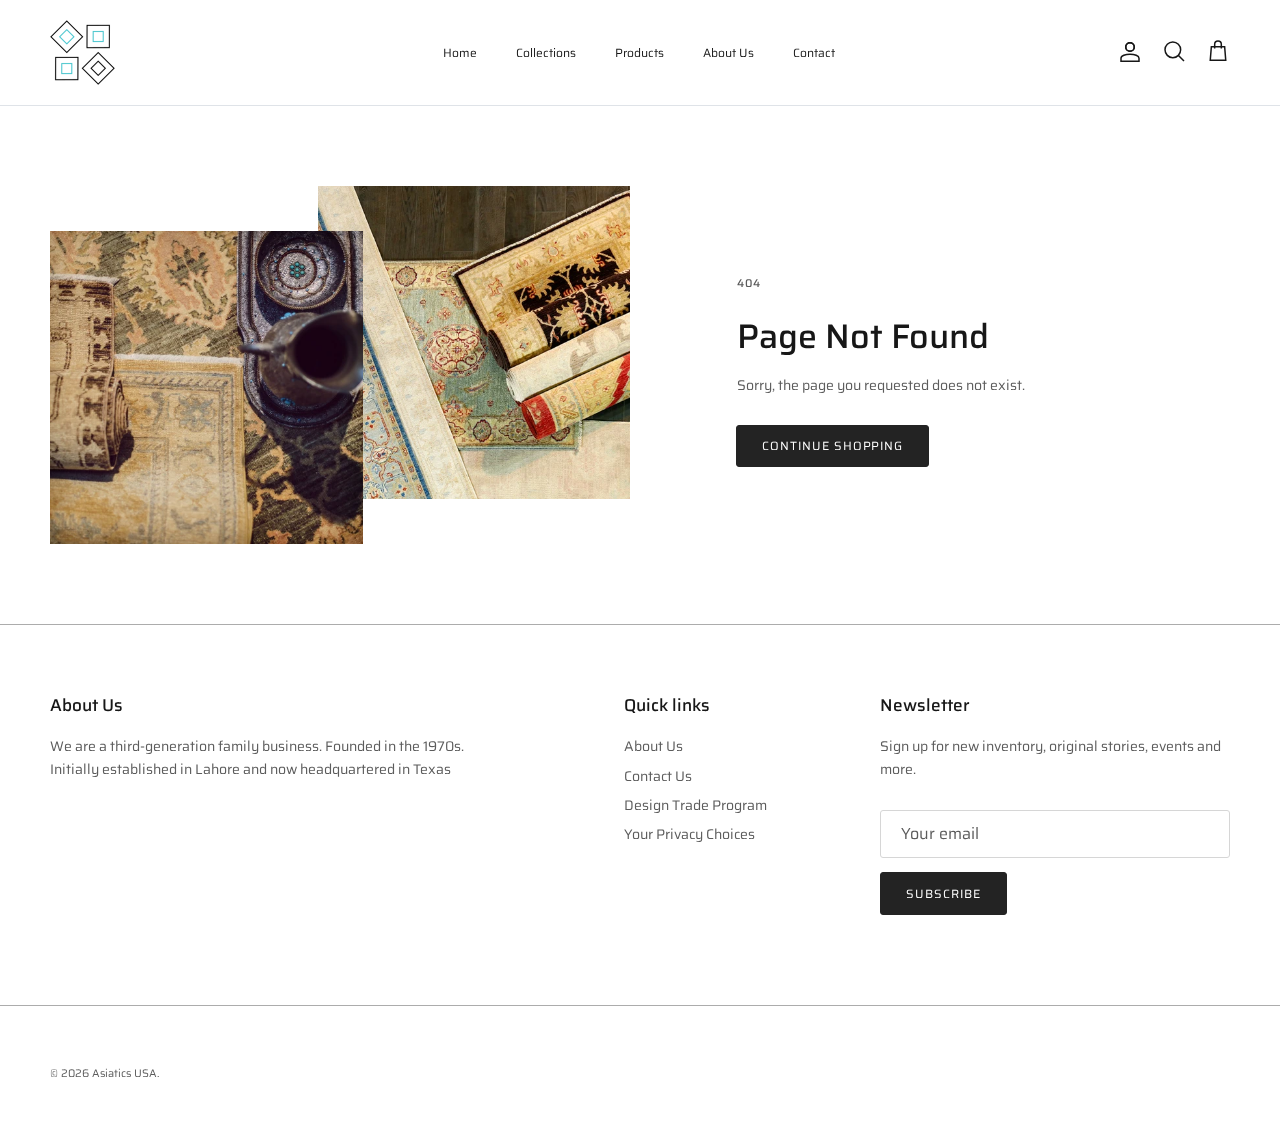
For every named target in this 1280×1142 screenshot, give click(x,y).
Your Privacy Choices (689, 834)
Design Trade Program (695, 805)
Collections (546, 52)
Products (639, 52)
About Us (728, 52)
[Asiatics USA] (82, 52)
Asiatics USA (124, 1073)
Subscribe (943, 893)
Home (460, 52)
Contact (814, 52)
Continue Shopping (832, 445)
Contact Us (658, 776)
